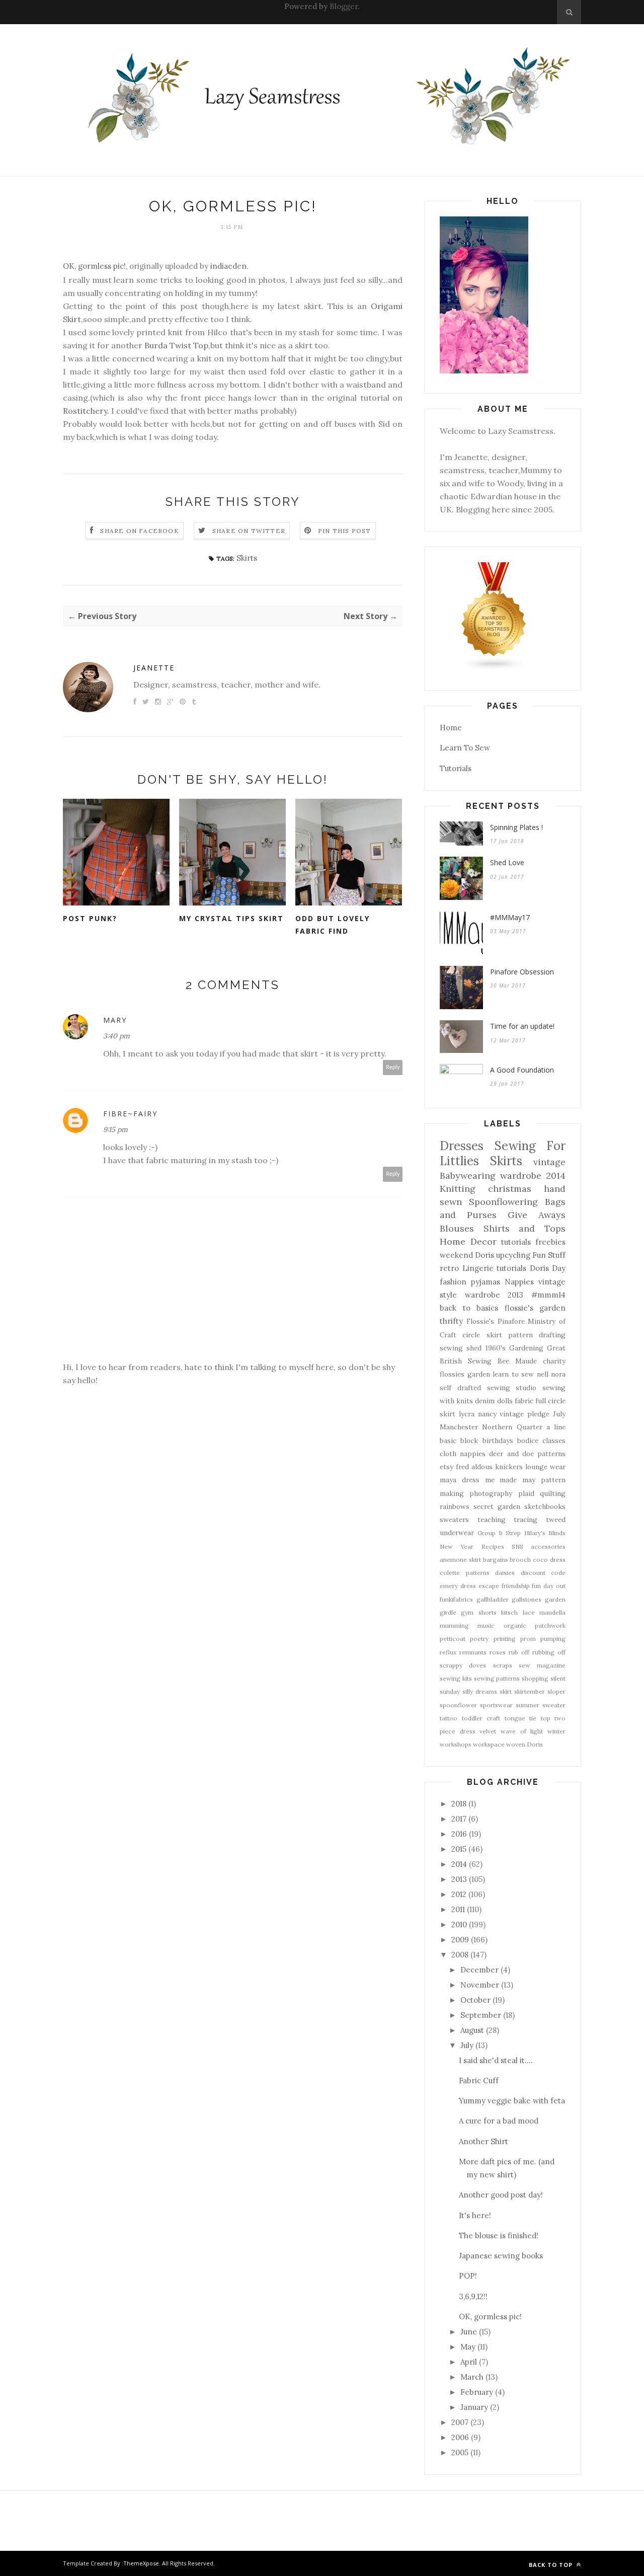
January (474, 2407)
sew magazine (542, 1665)
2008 (460, 1955)
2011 (458, 1909)
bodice (528, 1441)
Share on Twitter (249, 531)
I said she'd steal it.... (496, 2060)
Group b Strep (499, 1533)
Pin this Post (345, 531)
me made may (510, 1480)
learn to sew (513, 1374)
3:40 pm (116, 1036)
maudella (552, 1612)
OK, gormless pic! (94, 266)
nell (543, 1374)
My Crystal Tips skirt (231, 918)
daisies (505, 1573)
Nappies (519, 1282)
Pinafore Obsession (522, 972)
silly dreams (480, 1691)
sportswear (496, 1705)
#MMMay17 (510, 917)
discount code (543, 1573)
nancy (487, 1414)
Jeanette (154, 668)
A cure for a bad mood (499, 2121)
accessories (548, 1546)
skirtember (530, 1691)
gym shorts (478, 1612)
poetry (479, 1639)
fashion (453, 1282)
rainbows (455, 1506)
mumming (454, 1625)
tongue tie (521, 1718)
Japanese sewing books (501, 2256)
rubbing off (549, 1652)
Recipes (493, 1546)
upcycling (513, 1255)
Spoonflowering (503, 1202)
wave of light (522, 1731)
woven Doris (525, 1744)
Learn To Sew (465, 748)
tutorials (511, 1268)
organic (515, 1625)
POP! (468, 2276)
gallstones (527, 1599)
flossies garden (465, 1374)
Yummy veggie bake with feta (512, 2101)
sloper (556, 1691)
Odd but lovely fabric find (333, 925)
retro (449, 1268)
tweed (556, 1520)
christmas (510, 1189)
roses (498, 1652)
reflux (448, 1652)
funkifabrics (456, 1599)
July (559, 1414)
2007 (460, 2422)
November (480, 1985)
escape (489, 1586)
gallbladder (493, 1599)
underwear (457, 1533)
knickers (509, 1467)
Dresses (462, 1146)
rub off (519, 1652)
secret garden (497, 1506)
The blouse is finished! (499, 2236)
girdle (448, 1612)
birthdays (498, 1441)
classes (554, 1441)
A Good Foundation (522, 1070)
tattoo (449, 1718)
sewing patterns (497, 1678)
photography (491, 1493)
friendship (516, 1586)
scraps (503, 1665)
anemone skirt (460, 1560)
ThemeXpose (141, 2563)
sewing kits (456, 1678)
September (481, 2015)
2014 (459, 1864)
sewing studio (512, 1388)
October (475, 2000)
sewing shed (461, 1348)
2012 (459, 1894)
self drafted (460, 1388)
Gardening (526, 1348)
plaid (526, 1493)
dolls (505, 1401)
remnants (473, 1652)
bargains (496, 1560)
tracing (526, 1520)
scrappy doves (463, 1665)
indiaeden (228, 266)
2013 (459, 1879)
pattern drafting (537, 1335)
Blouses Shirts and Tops (503, 1228)
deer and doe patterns (527, 1454)
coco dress (549, 1560)
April (469, 2362)
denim (485, 1401)
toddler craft (481, 1718)
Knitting (458, 1189)
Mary (115, 1020)
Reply (393, 1067)
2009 (460, 1940)
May (468, 2347)
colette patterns (465, 1573)
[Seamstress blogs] (494, 668)
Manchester (459, 1427)
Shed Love (507, 862)
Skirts (247, 558)
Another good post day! (501, 2195)
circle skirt (482, 1335)
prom (528, 1639)
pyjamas (486, 1282)
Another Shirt (484, 2141)
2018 (459, 1804)
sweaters (454, 1520)
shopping (535, 1678)
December (479, 1970)
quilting (553, 1493)
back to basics (469, 1308)
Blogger (344, 6)
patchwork (550, 1625)
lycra (467, 1414)
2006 (460, 2437)
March (472, 2377)
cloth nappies (463, 1454)
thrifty (451, 1321)
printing (505, 1639)
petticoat (453, 1639)
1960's (496, 1348)
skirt (506, 1691)
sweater (554, 1705)
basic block (459, 1441)
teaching (492, 1520)
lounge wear (545, 1467)
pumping (553, 1639)
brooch (520, 1560)
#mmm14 (548, 1295)
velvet (488, 1731)
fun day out (549, 1586)
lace (529, 1612)
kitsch (509, 1612)
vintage (549, 1162)
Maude (526, 1361)
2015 (459, 1849)
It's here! (475, 2215)
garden (555, 1599)
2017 (459, 1819)
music (486, 1625)
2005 (460, 2452)
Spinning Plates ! (516, 827)
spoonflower (458, 1705)
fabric (524, 1401)
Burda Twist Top (176, 345)
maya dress (460, 1480)
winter (556, 1731)
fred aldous (474, 1467)
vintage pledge (525, 1414)
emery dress (458, 1586)
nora (558, 1374)
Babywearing (468, 1176)
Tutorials (456, 768)
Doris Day (548, 1268)
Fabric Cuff (479, 2080)
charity (554, 1361)
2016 (459, 1834)
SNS (517, 1546)
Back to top (552, 2565)
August (472, 2030)
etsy (447, 1467)
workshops (456, 1744)
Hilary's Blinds (545, 1533)
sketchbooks (545, 1506)
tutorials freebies (533, 1242)
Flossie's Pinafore (496, 1321)
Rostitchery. (86, 411)
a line (556, 1427)
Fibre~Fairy (130, 1114)
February (477, 2392)
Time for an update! (522, 1026)
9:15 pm (115, 1129)
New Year (457, 1546)
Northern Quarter (512, 1427)
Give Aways (537, 1215)
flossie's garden (535, 1308)
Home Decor (468, 1241)
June (469, 2332)
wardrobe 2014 (533, 1176)
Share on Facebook (139, 531)
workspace (489, 1744)
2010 (459, 1924)
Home (451, 728)
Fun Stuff (549, 1255)
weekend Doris (467, 1255)
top (546, 1718)
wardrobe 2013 (494, 1295)
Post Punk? (90, 918)
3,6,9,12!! (473, 2296)
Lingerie (478, 1268)
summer (528, 1705)
